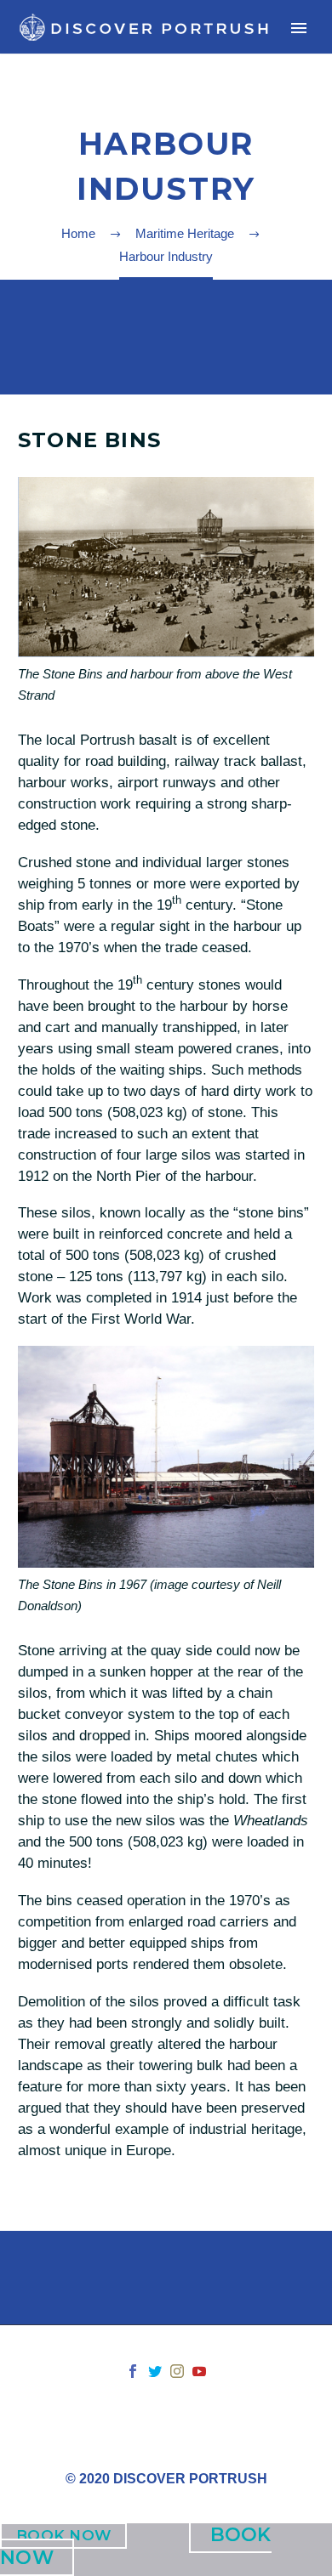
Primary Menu (299, 28)
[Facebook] (133, 2371)
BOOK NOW (63, 2535)
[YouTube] (199, 2371)
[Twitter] (155, 2371)
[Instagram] (177, 2371)
